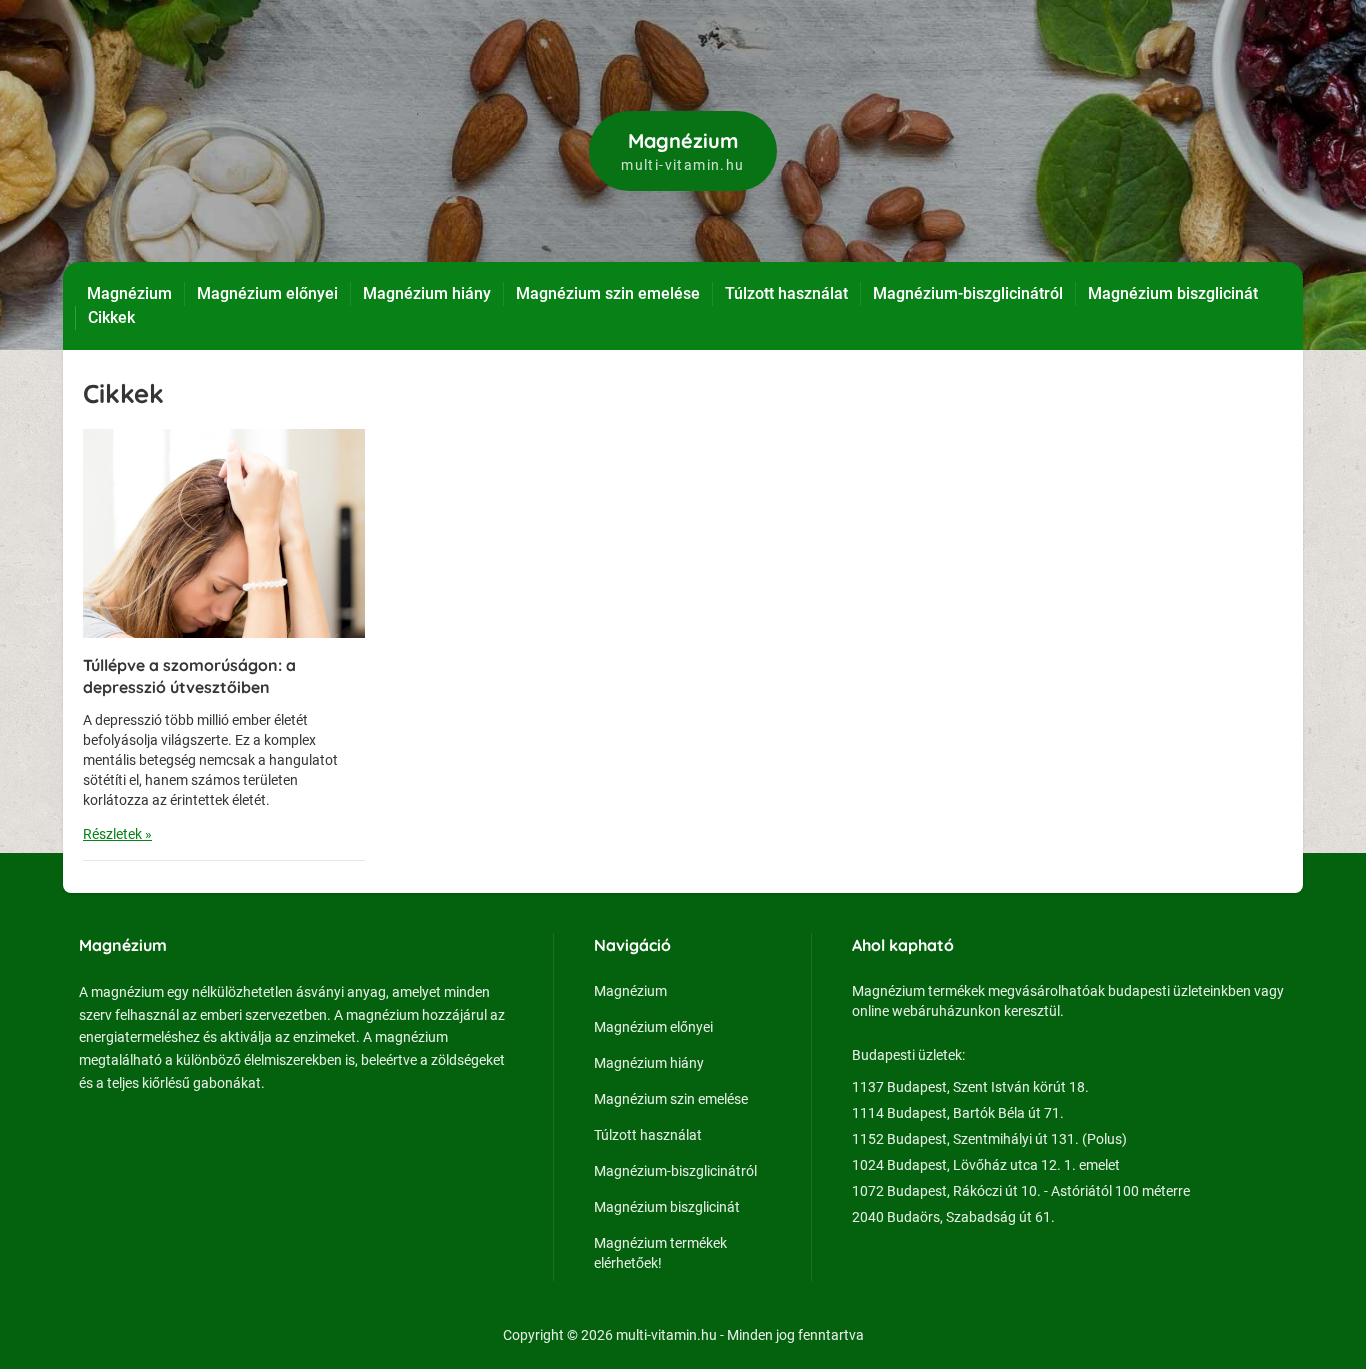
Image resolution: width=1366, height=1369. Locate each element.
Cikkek (111, 317)
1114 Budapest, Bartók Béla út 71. (958, 1113)
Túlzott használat (786, 293)
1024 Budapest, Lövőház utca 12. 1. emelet (986, 1165)
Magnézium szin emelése (608, 293)
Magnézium (129, 293)
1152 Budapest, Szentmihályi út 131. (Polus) (989, 1139)
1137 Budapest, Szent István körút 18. (970, 1087)
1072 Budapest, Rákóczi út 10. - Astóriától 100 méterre (1021, 1191)
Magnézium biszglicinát (1173, 293)
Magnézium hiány (427, 293)
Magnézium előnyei (267, 293)
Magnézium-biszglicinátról (968, 293)
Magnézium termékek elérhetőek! (660, 1253)
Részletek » (117, 834)
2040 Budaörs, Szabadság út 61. (953, 1217)
